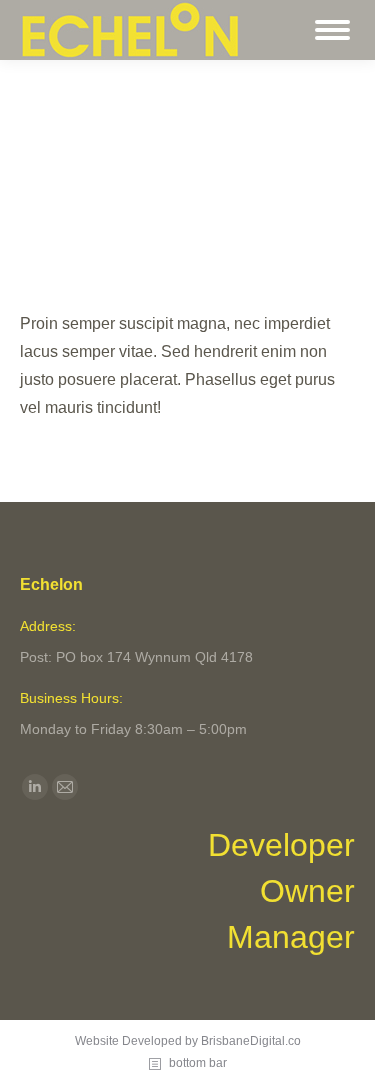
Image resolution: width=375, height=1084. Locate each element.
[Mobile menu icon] (332, 30)
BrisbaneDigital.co (251, 1041)
